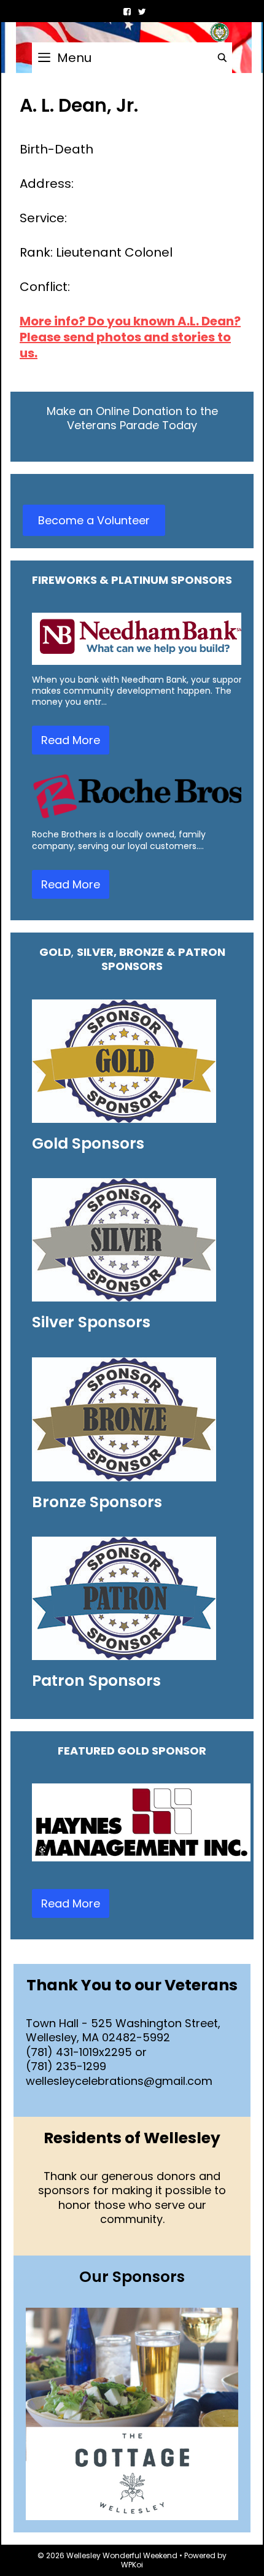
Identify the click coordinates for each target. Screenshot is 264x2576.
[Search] (222, 58)
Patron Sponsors (96, 1681)
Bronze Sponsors (97, 1502)
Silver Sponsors (91, 1322)
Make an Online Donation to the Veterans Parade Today (132, 418)
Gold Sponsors (88, 1143)
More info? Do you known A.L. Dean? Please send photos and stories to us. (130, 337)
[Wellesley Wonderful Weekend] (132, 31)
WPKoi (132, 2565)
